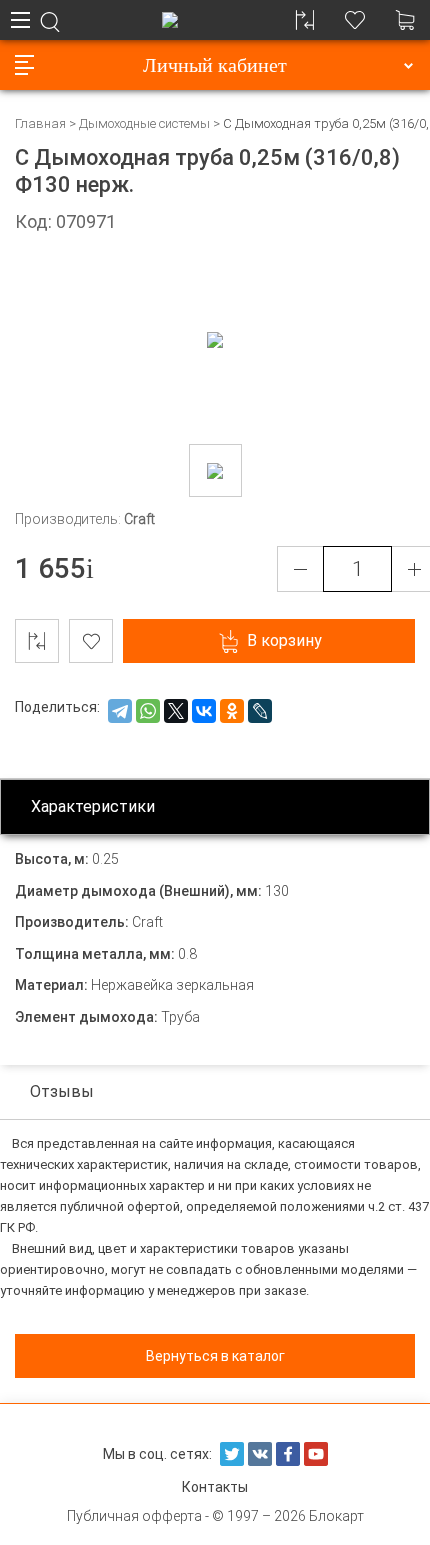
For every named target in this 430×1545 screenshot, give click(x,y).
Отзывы (62, 1091)
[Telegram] (120, 711)
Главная (40, 123)
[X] (176, 711)
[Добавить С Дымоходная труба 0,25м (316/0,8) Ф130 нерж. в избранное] (91, 641)
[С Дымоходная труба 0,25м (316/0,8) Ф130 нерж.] (215, 470)
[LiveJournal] (260, 711)
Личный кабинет (215, 65)
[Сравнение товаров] (305, 20)
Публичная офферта (134, 1516)
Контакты (215, 1487)
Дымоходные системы (144, 123)
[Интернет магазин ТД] (170, 20)
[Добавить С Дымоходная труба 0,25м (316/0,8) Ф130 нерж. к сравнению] (37, 641)
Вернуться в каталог (215, 1356)
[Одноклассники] (232, 711)
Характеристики (93, 806)
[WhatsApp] (148, 711)
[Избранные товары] (355, 20)
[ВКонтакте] (204, 711)
